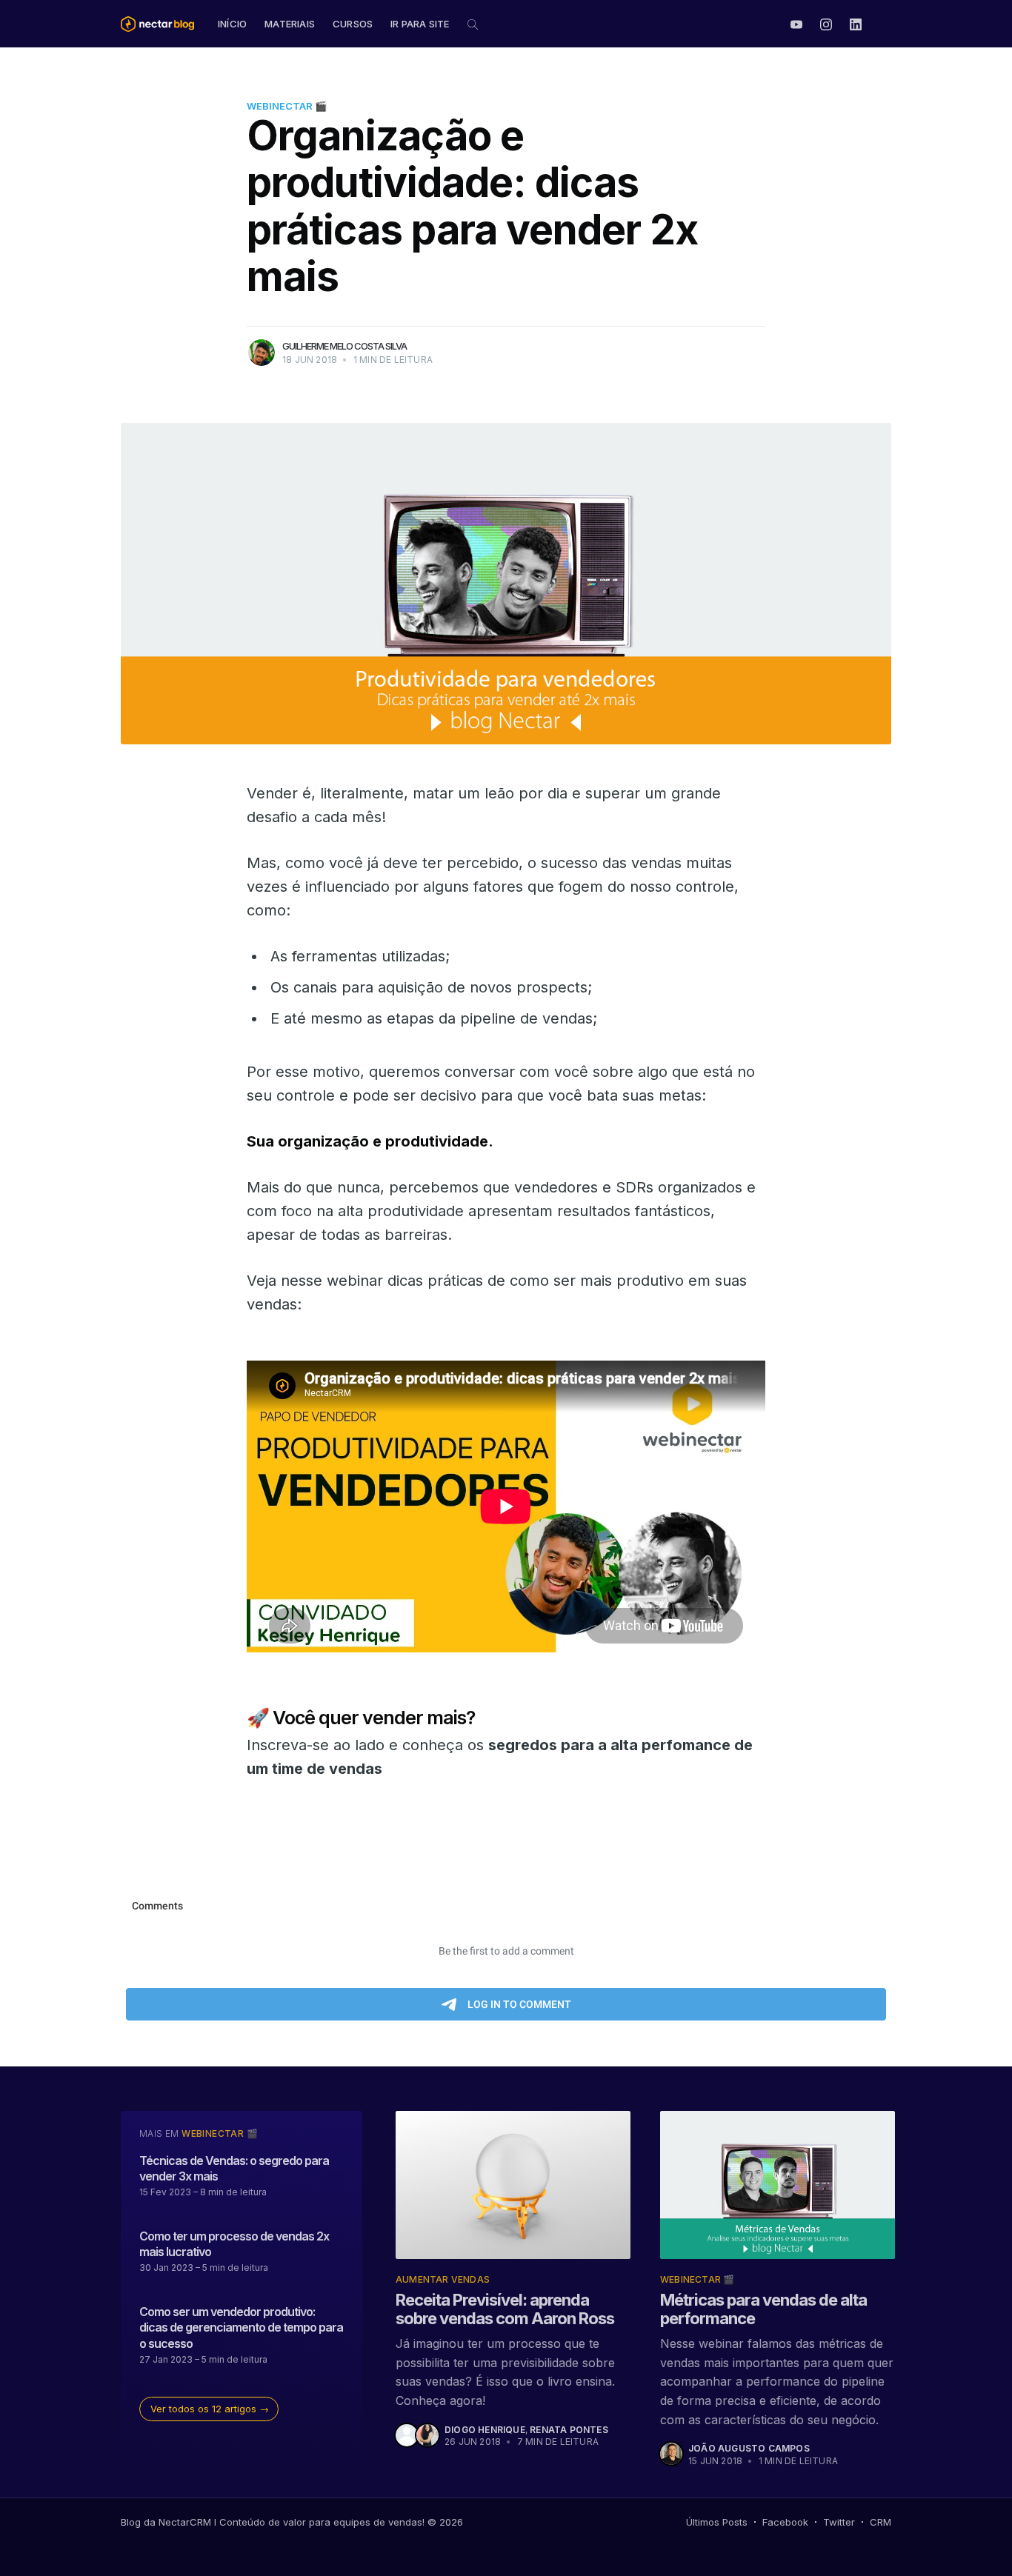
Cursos (353, 24)
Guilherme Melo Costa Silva (344, 346)
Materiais (290, 24)
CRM (880, 2522)
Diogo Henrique (485, 2430)
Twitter (839, 2522)
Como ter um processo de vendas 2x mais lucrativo (234, 2244)
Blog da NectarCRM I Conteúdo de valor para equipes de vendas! (273, 2522)
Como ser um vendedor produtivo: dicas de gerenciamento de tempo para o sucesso (241, 2328)
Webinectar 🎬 (287, 106)
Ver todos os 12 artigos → (210, 2409)
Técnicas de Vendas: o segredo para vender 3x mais (234, 2169)
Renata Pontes (569, 2430)
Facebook (785, 2522)
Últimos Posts (717, 2522)
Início (232, 24)
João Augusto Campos (749, 2448)
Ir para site (420, 24)
